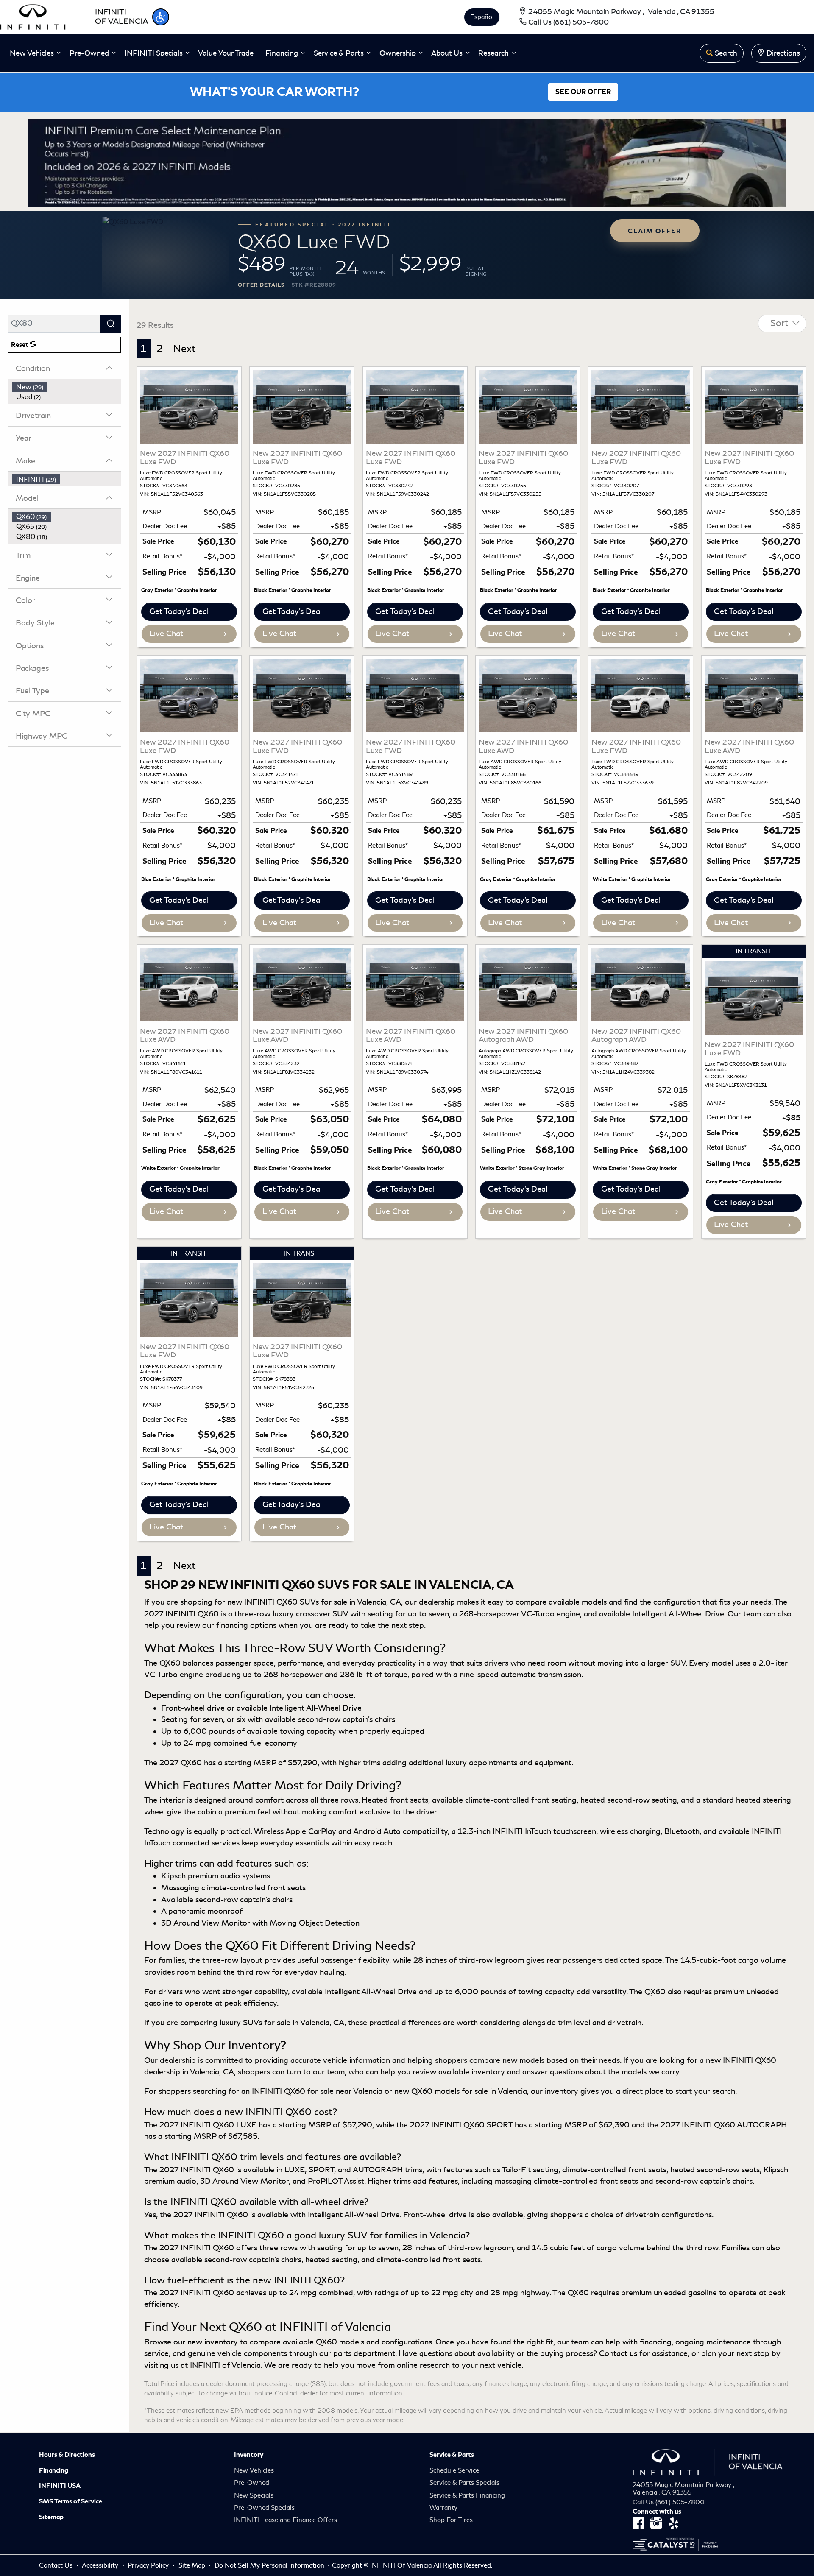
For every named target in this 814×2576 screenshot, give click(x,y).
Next (184, 349)
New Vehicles (254, 2470)
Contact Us (57, 2565)
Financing (54, 2470)
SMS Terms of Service (71, 2501)
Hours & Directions (67, 2455)
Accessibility (101, 2565)
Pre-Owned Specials (264, 2508)
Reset (20, 345)
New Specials (254, 2495)
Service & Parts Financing (467, 2495)
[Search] (111, 324)
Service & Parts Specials (464, 2483)
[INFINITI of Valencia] (74, 16)
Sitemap (51, 2517)
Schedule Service (454, 2470)
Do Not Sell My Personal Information (270, 2565)
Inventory (249, 2455)
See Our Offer (583, 92)
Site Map (193, 2565)
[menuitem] (67, 387)
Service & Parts (452, 2455)
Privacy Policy (149, 2565)
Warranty (443, 2508)
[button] (161, 17)
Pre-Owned (252, 2483)
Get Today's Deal (179, 611)
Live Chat (166, 634)
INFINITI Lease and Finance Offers (286, 2520)
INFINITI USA (60, 2486)
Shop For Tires (451, 2520)
